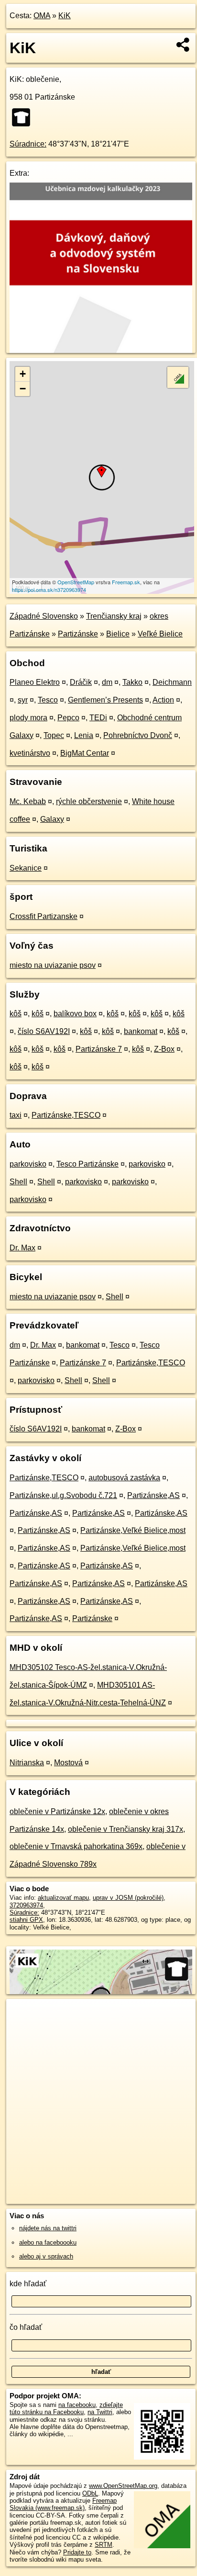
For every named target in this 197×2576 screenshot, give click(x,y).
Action (163, 700)
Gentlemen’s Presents (105, 700)
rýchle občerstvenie (89, 801)
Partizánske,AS (153, 1495)
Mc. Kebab (28, 801)
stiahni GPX (26, 1920)
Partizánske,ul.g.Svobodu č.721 (63, 1495)
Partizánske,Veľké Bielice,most (133, 1530)
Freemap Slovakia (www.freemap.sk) (63, 2504)
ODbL (90, 2493)
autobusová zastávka (124, 1478)
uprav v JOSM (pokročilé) (128, 1898)
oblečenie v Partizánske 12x (57, 1811)
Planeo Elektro (35, 682)
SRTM (104, 2545)
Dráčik (81, 682)
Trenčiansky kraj (114, 616)
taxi (16, 1115)
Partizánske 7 (99, 1049)
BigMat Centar (85, 753)
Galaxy (52, 819)
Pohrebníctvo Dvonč (138, 735)
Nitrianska (27, 1763)
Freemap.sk (126, 582)
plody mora (28, 718)
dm (107, 682)
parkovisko (28, 1164)
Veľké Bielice (160, 634)
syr (23, 700)
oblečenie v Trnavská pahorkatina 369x (76, 1846)
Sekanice (26, 868)
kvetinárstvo (30, 753)
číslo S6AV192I (44, 1031)
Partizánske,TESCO (66, 1115)
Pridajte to (77, 2552)
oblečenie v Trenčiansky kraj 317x (126, 1829)
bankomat (141, 1031)
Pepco (68, 718)
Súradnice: (28, 144)
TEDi (98, 718)
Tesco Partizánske (88, 1164)
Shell (18, 1182)
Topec (54, 735)
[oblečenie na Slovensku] (24, 117)
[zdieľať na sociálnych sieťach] (183, 45)
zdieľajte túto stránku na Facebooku (66, 2408)
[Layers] (178, 377)
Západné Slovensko (44, 616)
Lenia (84, 735)
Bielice (118, 634)
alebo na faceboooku (48, 2242)
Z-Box (164, 1049)
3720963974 (26, 1905)
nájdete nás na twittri (48, 2228)
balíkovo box (75, 1014)
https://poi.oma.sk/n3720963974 (49, 590)
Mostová (68, 1763)
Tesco (48, 700)
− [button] (23, 389)
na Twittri (100, 2412)
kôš (16, 1014)
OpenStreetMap (76, 582)
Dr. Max (22, 1248)
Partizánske (78, 634)
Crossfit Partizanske (44, 916)
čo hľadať (26, 2327)
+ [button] (23, 374)
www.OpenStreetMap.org (123, 2486)
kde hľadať (28, 2284)
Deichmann (172, 682)
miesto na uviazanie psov (53, 965)
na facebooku (77, 2405)
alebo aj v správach (46, 2256)
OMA (42, 16)
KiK (65, 16)
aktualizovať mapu (63, 1898)
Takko (132, 682)
